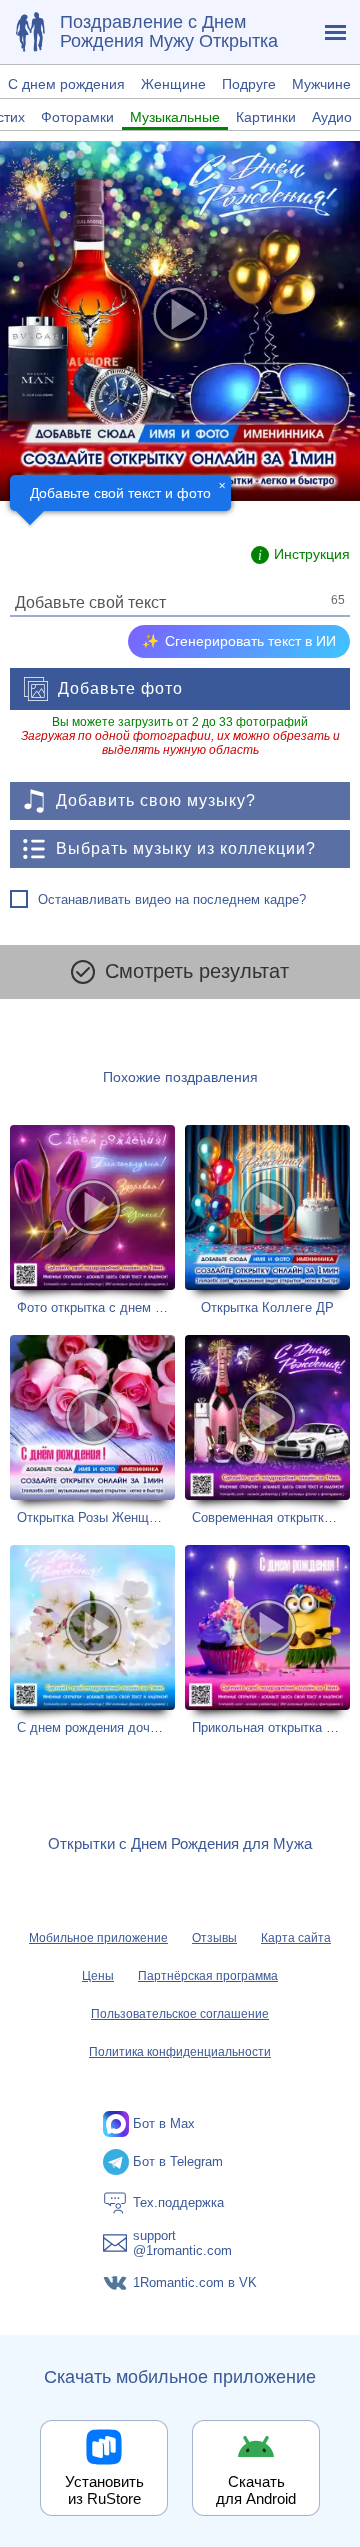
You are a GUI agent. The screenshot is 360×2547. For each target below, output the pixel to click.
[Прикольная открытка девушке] (267, 1640)
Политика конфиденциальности (180, 2052)
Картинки (266, 117)
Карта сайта (296, 1938)
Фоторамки (77, 117)
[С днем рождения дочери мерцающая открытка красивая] (92, 1640)
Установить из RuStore (104, 2490)
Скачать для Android (256, 2490)
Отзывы (214, 1938)
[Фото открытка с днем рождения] (92, 1220)
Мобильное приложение (98, 1938)
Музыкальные (175, 117)
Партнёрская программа (208, 1976)
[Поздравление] (30, 32)
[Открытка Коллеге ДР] (267, 1220)
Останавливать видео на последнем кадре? (172, 899)
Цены (98, 1976)
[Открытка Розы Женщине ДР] (92, 1430)
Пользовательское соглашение (180, 2014)
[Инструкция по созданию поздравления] (300, 555)
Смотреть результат (197, 971)
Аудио (332, 117)
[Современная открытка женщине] (267, 1430)
